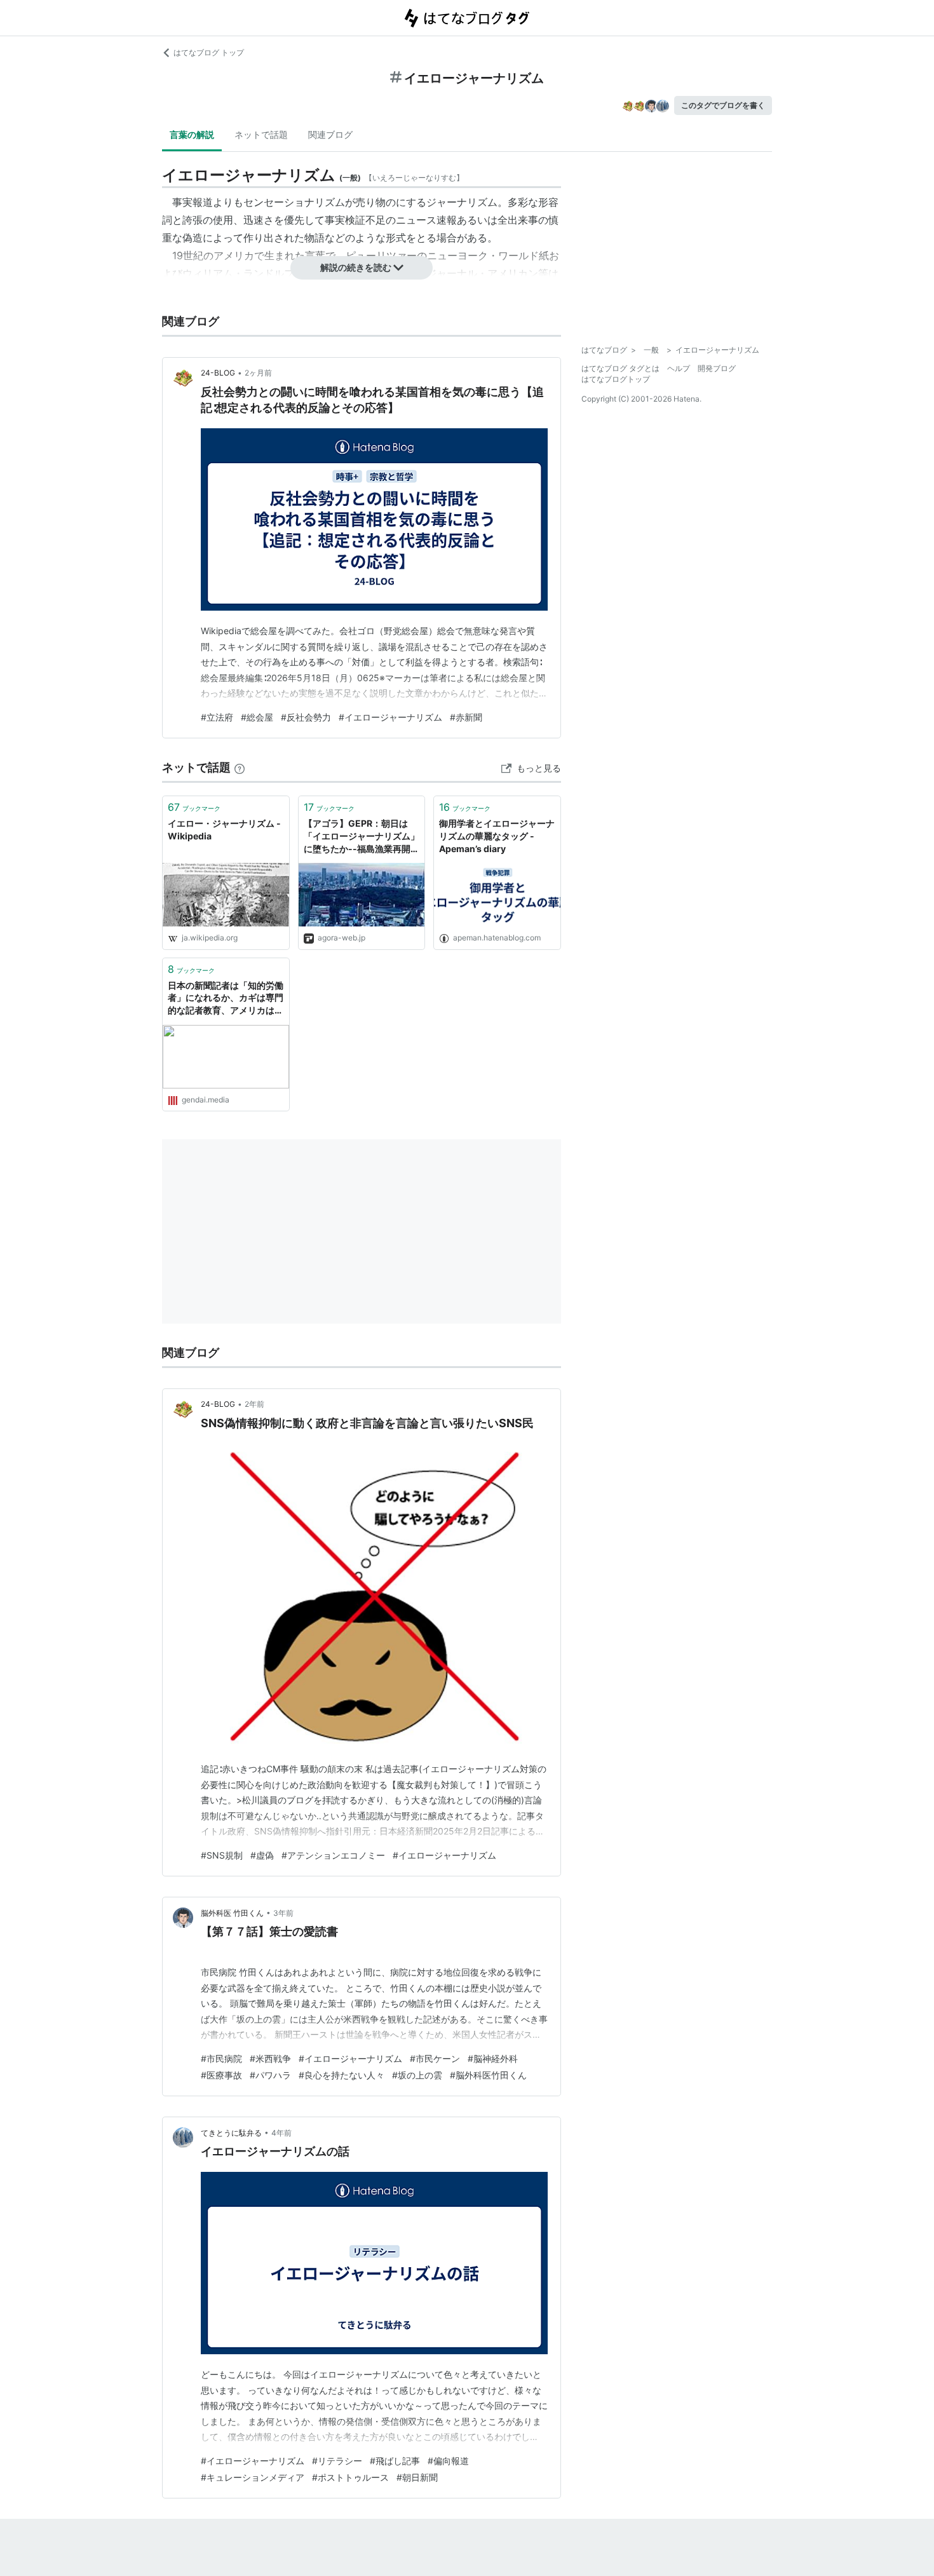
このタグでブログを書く (723, 105)
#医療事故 (221, 2075)
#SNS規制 (222, 1855)
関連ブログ (330, 134)
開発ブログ (717, 368)
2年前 (254, 1404)
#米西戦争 (270, 2058)
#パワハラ (270, 2075)
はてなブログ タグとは (620, 368)
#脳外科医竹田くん (488, 2075)
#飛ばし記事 (395, 2461)
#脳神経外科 (493, 2058)
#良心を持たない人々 (342, 2075)
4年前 (281, 2133)
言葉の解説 (192, 134)
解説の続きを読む (356, 267)
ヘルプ (679, 368)
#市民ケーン (435, 2058)
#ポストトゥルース (350, 2477)
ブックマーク (194, 807)
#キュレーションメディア (253, 2477)
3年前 (283, 1913)
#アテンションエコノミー (333, 1855)
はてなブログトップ (616, 379)
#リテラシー (337, 2461)
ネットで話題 (261, 134)
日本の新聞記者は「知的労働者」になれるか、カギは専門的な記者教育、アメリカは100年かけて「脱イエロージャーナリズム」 (226, 999)
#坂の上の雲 (417, 2075)
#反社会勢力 (306, 717)
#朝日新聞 (417, 2477)
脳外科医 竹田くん (232, 1913)
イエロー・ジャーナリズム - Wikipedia (224, 830)
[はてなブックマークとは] (240, 767)
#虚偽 (262, 1855)
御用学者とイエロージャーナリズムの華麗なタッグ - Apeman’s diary (497, 836)
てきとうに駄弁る (231, 2133)
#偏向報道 (448, 2461)
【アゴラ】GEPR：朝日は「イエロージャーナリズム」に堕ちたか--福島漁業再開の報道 (362, 837)
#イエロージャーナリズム (390, 717)
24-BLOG (218, 373)
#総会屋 (257, 717)
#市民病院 (221, 2058)
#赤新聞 (466, 717)
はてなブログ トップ (209, 52)
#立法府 (217, 717)
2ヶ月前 (258, 373)
